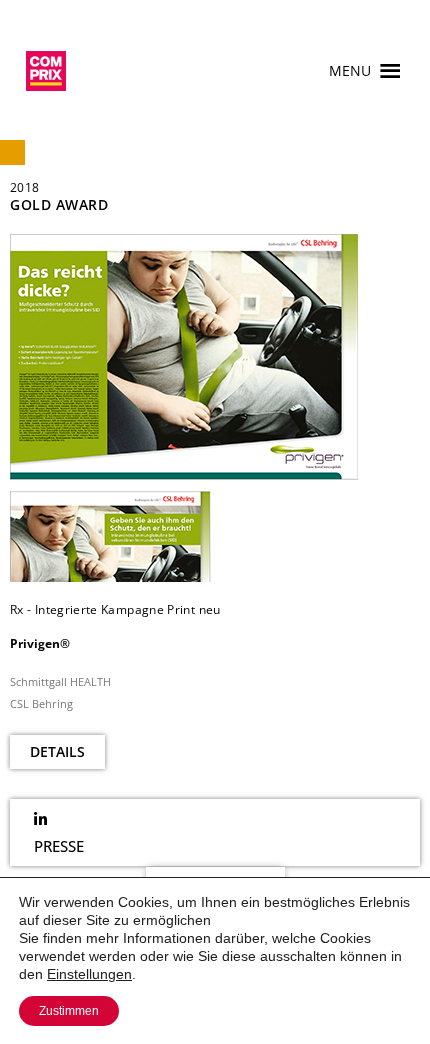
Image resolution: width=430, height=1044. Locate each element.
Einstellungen (89, 974)
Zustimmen (69, 1011)
